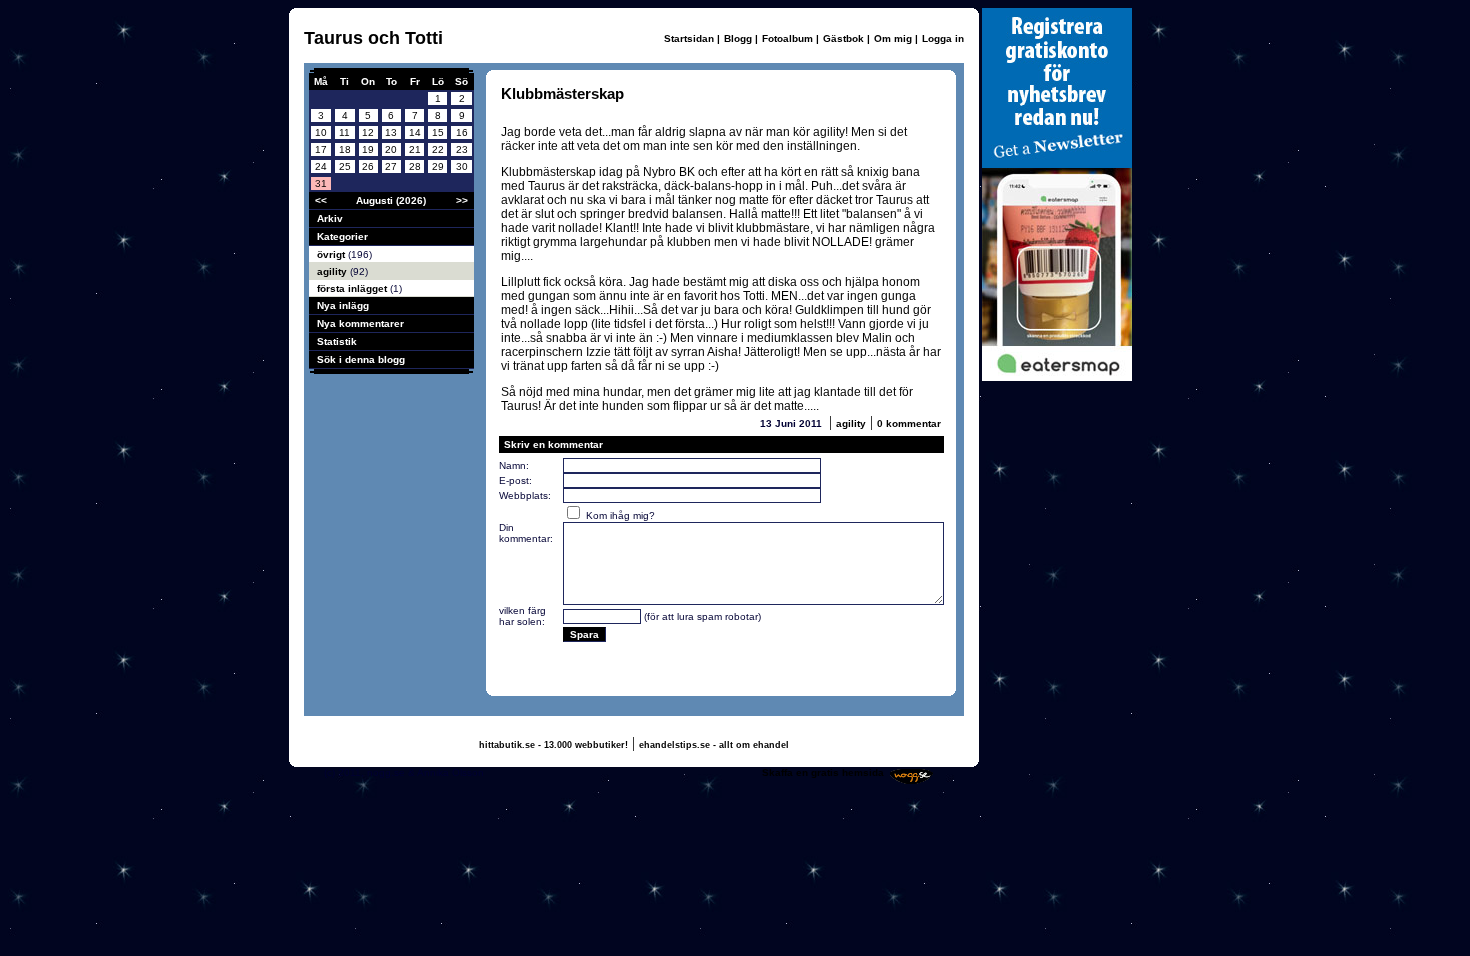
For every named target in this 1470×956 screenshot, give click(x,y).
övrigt (332, 254)
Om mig (893, 38)
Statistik (337, 341)
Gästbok (843, 38)
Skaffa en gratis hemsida (823, 772)
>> (462, 200)
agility (333, 271)
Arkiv (330, 218)
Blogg (738, 38)
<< (321, 200)
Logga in (943, 38)
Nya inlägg (343, 305)
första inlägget (353, 288)
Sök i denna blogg (361, 359)
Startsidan (689, 38)
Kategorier (342, 236)
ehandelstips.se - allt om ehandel (714, 745)
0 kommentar (909, 423)
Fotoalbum (787, 38)
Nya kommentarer (360, 323)
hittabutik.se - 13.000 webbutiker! (553, 745)
